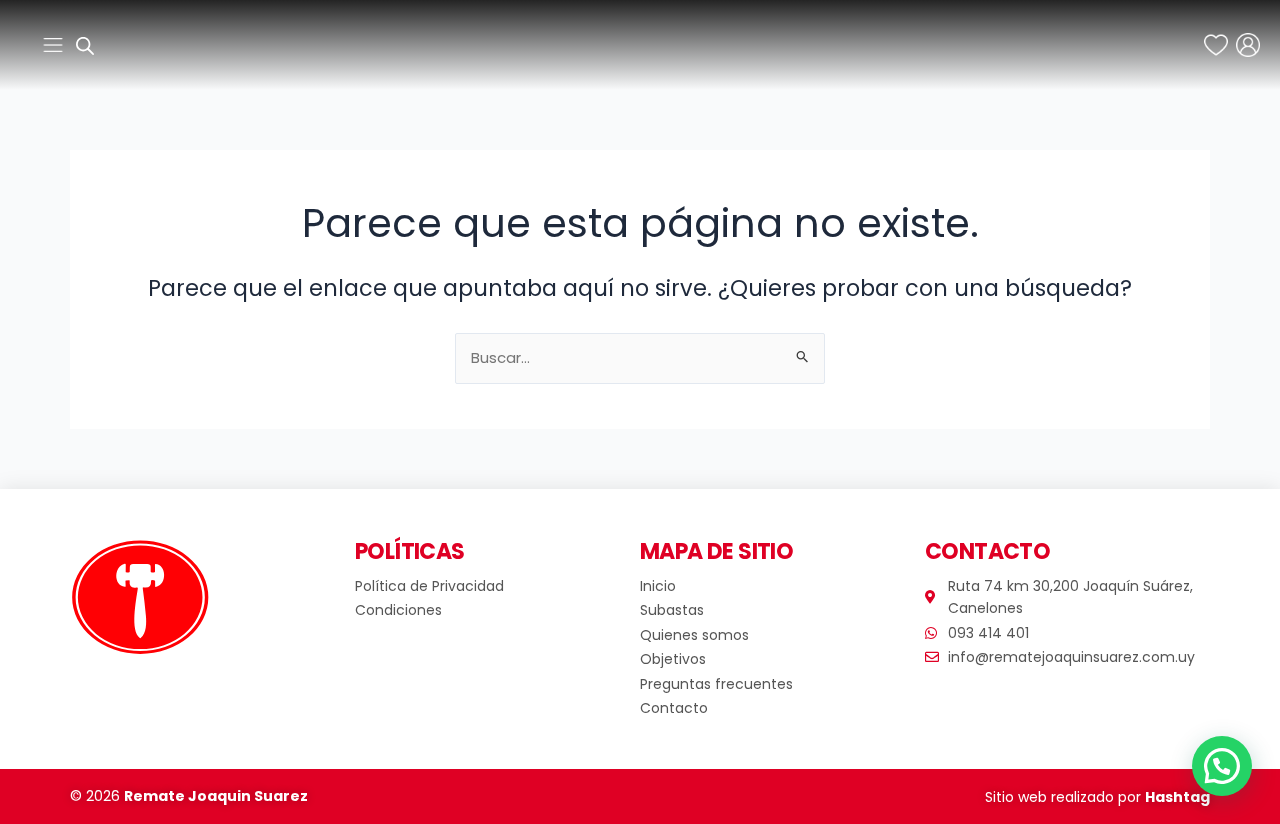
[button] (1222, 766)
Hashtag (1177, 797)
